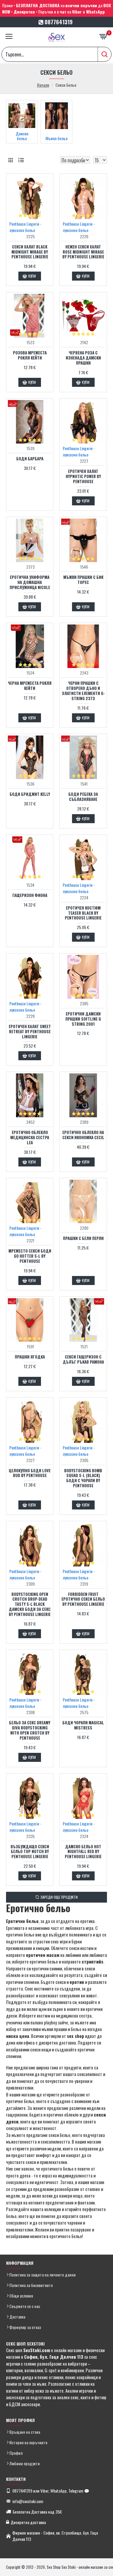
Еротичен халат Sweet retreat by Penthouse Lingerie (30, 1032)
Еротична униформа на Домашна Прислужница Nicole (30, 582)
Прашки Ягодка (30, 1357)
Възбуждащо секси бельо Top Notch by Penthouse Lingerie (30, 1852)
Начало (43, 85)
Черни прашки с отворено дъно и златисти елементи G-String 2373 (83, 691)
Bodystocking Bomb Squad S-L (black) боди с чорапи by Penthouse (83, 1478)
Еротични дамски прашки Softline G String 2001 (83, 1019)
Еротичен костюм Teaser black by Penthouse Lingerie (83, 913)
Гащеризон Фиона (30, 895)
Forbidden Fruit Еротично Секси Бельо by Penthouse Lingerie (83, 1599)
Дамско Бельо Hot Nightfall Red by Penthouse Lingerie (83, 1852)
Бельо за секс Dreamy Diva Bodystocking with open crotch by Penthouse (30, 1730)
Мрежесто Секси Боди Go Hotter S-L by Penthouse (30, 1256)
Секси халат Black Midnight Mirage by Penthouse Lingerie (30, 252)
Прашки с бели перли (83, 1238)
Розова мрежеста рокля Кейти (30, 355)
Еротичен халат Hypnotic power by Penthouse (83, 476)
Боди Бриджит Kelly (30, 794)
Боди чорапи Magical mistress (83, 1725)
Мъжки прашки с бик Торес (83, 580)
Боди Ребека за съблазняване (83, 797)
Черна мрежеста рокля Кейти (30, 686)
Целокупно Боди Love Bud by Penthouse (30, 1473)
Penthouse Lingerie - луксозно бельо (25, 227)
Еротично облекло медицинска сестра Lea (30, 1138)
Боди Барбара (30, 459)
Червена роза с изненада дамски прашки (83, 358)
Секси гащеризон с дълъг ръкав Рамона (83, 1359)
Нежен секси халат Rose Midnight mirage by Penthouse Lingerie (83, 252)
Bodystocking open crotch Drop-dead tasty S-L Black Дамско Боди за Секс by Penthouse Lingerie (30, 1604)
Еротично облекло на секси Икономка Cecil (83, 1135)
